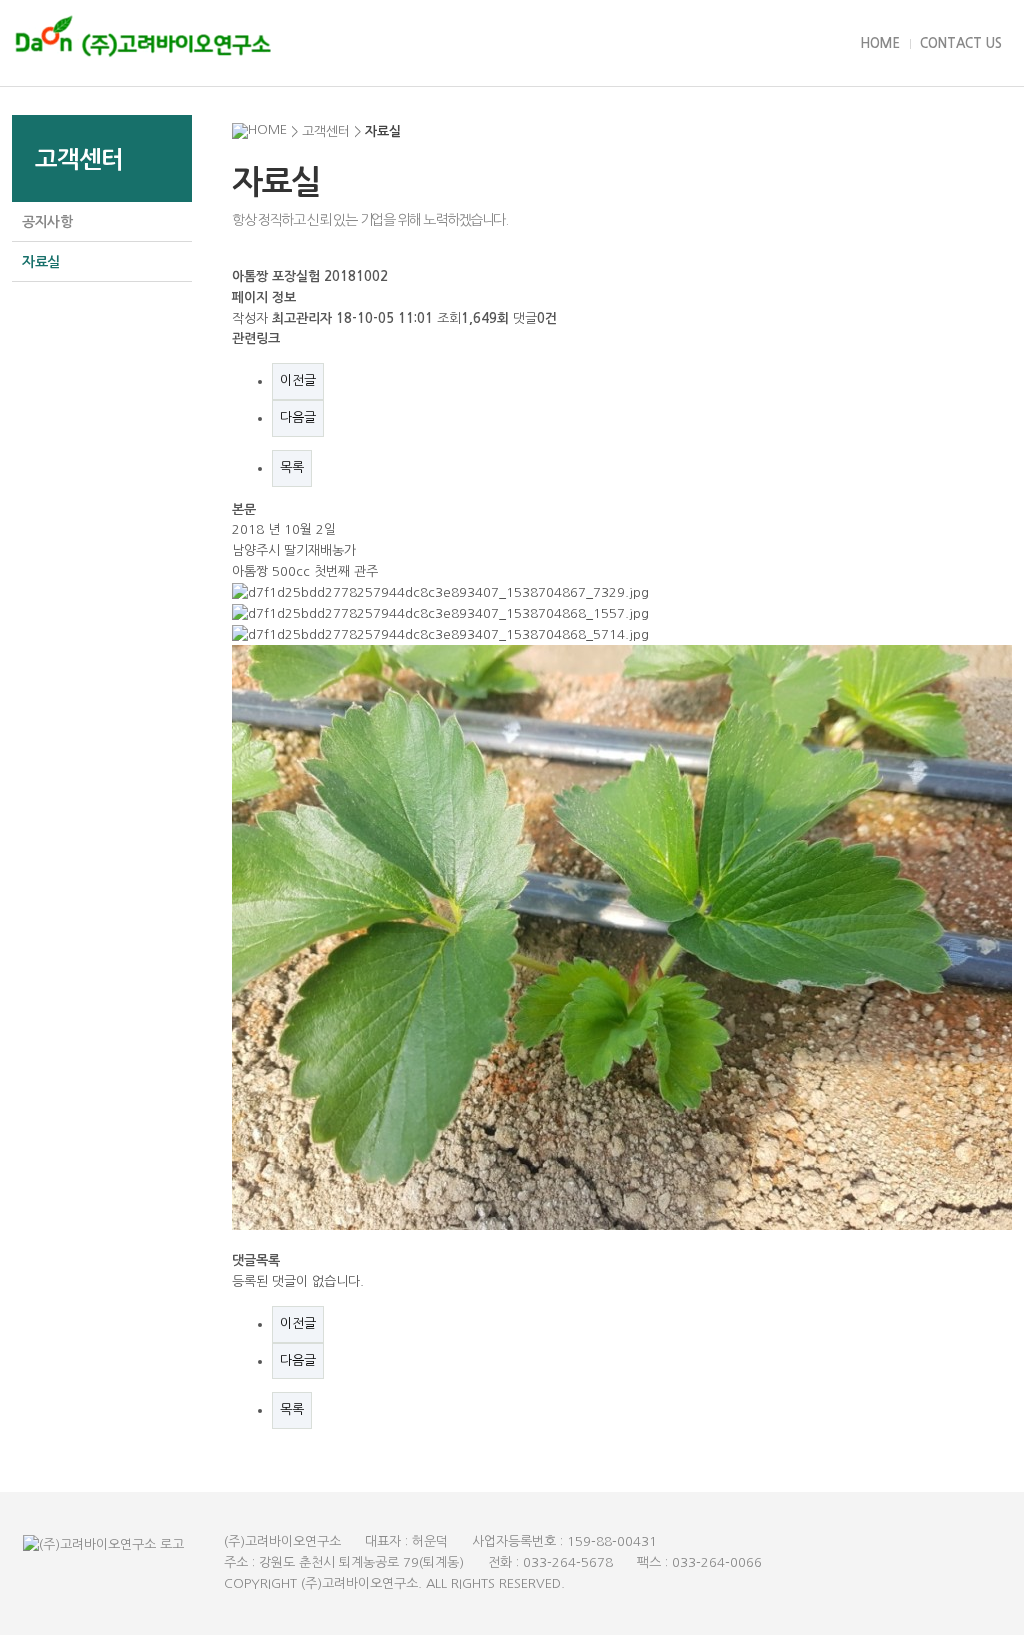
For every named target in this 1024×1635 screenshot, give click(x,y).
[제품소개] (525, 43)
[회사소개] (389, 43)
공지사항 (47, 222)
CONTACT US (961, 43)
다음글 (298, 417)
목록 (292, 467)
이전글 (298, 380)
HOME (880, 43)
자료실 (41, 262)
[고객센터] (661, 43)
